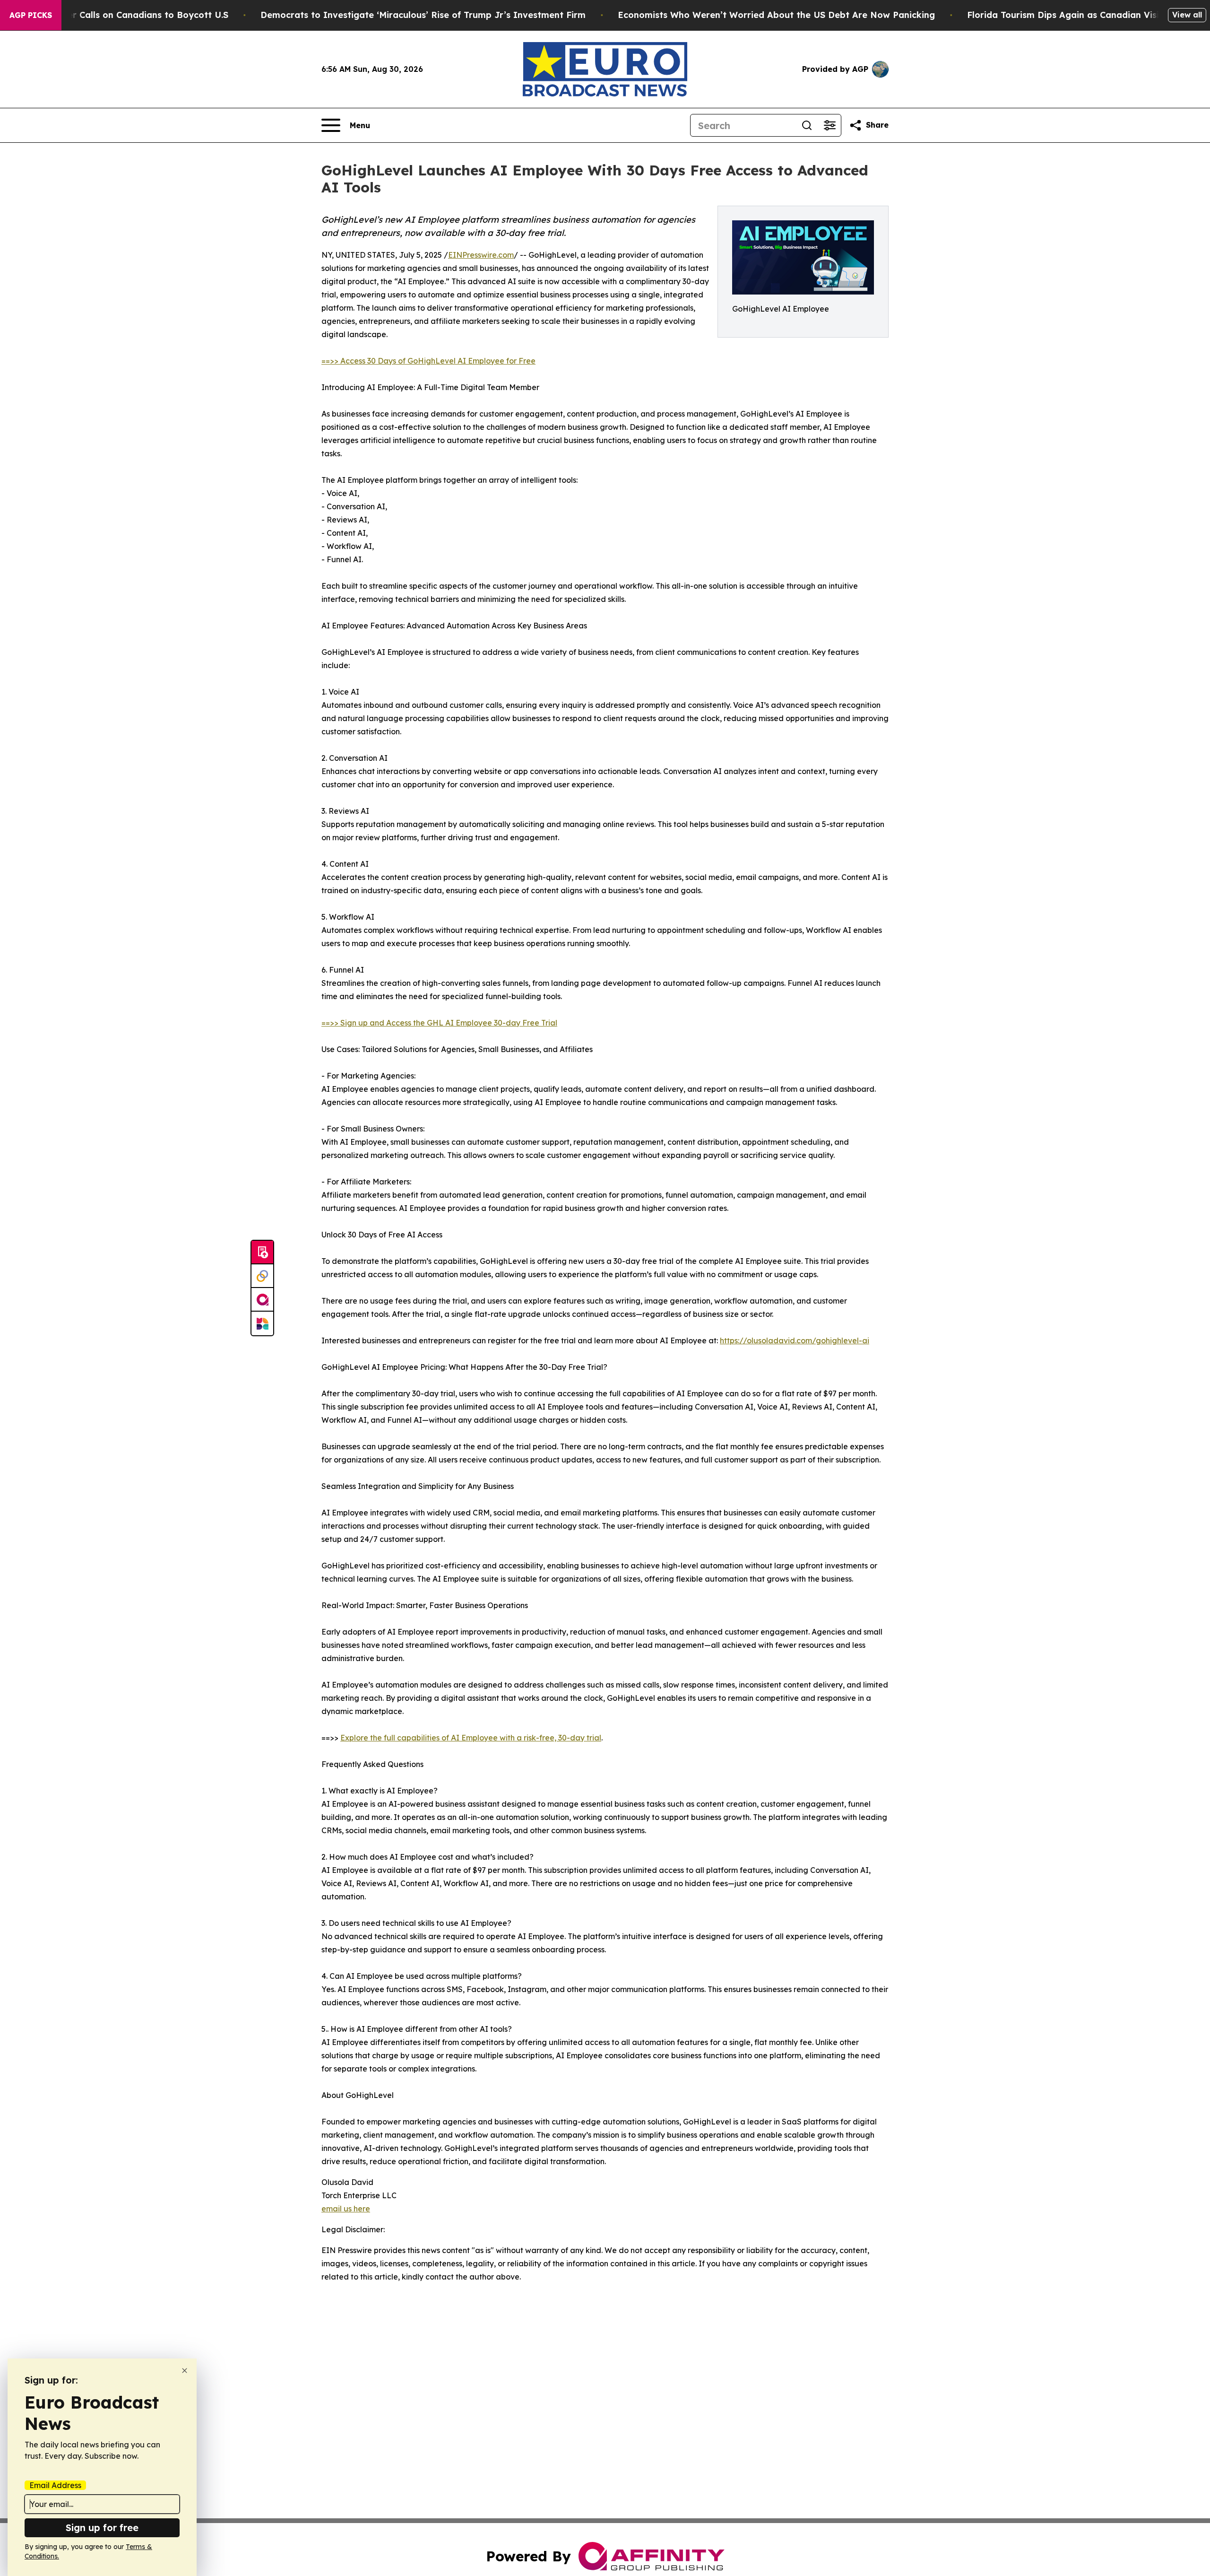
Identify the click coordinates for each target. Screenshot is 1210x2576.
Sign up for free (102, 2528)
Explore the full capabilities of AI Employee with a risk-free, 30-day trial (471, 1738)
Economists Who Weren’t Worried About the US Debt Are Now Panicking (776, 15)
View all (1187, 15)
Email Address (55, 2485)
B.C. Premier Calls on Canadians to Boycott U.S (126, 15)
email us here (346, 2209)
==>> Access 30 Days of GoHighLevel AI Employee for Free (428, 361)
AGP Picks (31, 15)
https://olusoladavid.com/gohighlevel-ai (795, 1340)
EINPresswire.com (481, 255)
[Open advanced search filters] (830, 125)
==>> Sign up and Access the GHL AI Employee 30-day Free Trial (439, 1023)
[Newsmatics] (262, 1323)
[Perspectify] (262, 1276)
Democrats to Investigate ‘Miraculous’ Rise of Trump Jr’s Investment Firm (423, 15)
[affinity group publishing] (262, 1300)
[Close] (185, 2371)
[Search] (807, 125)
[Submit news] (262, 1253)
